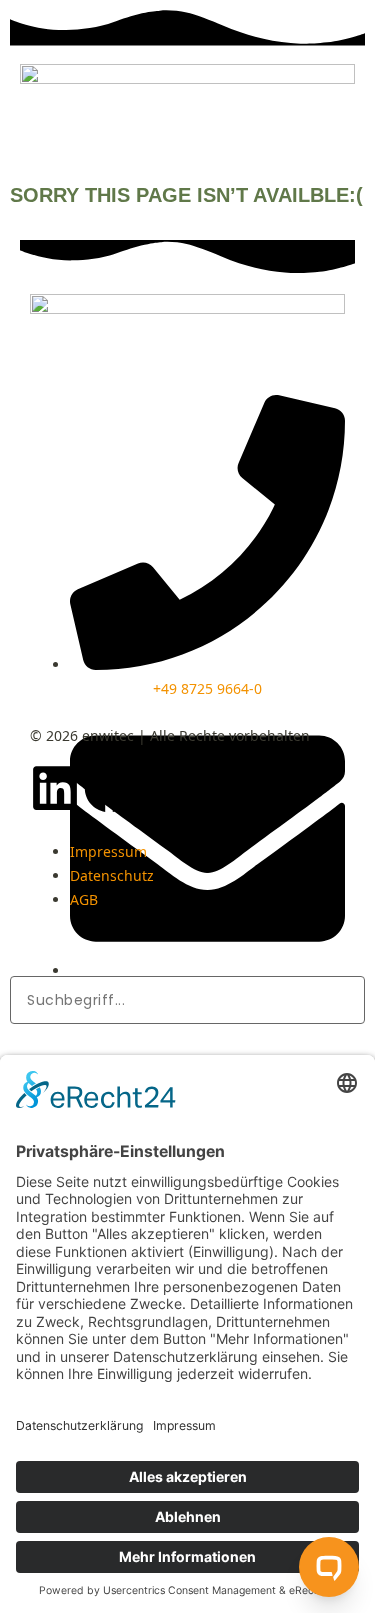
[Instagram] (163, 788)
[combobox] (187, 1000)
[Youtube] (217, 788)
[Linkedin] (55, 788)
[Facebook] (109, 788)
